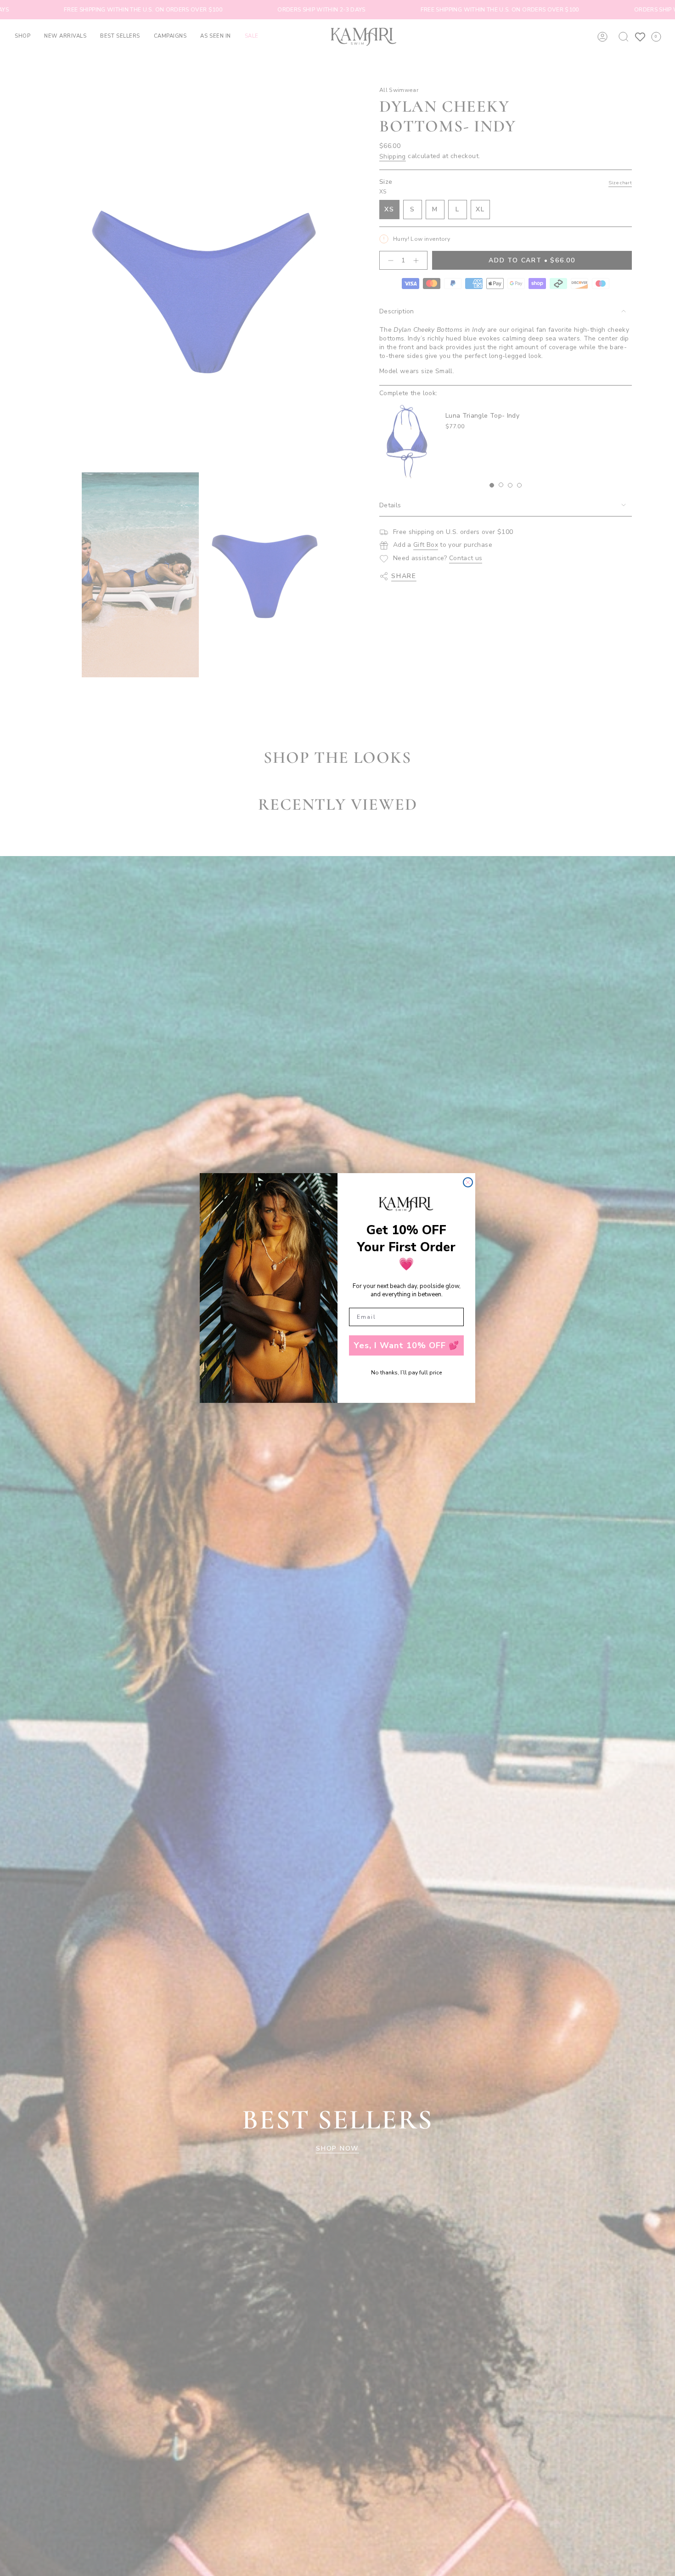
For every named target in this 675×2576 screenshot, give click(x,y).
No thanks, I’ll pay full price (406, 1373)
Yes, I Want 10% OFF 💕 (407, 1345)
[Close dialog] (468, 1182)
